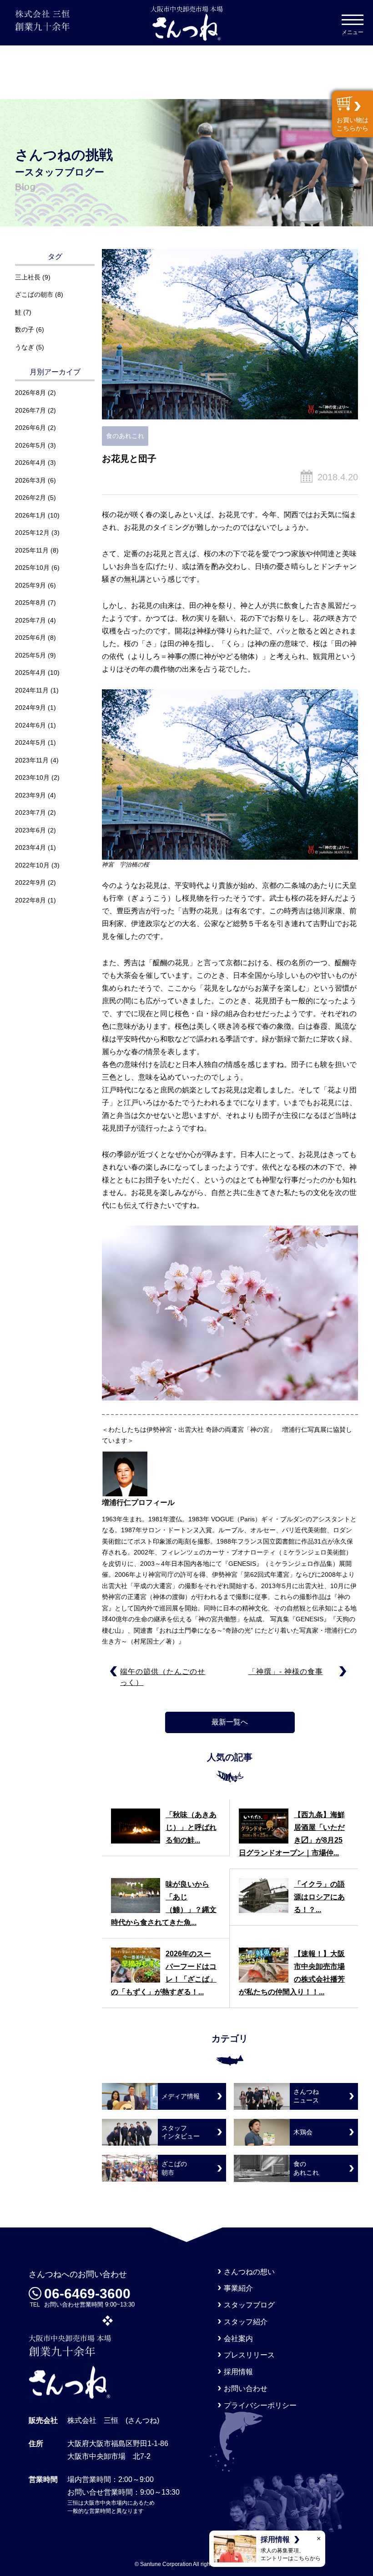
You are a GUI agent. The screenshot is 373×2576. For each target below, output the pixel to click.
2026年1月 (30, 515)
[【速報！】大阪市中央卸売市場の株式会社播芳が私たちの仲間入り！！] (264, 1965)
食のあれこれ (125, 436)
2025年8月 (30, 603)
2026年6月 (30, 428)
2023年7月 (30, 812)
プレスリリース (249, 2355)
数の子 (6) (30, 329)
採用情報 (238, 2372)
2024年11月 (32, 690)
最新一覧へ (230, 1722)
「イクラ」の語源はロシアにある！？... (319, 1897)
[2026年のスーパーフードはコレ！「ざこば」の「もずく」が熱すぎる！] (136, 1965)
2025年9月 (30, 585)
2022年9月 (30, 882)
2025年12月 (32, 533)
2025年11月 (32, 550)
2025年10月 (32, 568)
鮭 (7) (23, 312)
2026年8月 (30, 393)
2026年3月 (30, 480)
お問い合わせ (246, 2389)
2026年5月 (30, 445)
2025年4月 (30, 673)
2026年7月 (30, 410)
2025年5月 (30, 655)
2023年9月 (30, 795)
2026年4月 (30, 463)
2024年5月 (30, 742)
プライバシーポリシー (260, 2405)
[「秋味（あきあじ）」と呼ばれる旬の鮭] (136, 1826)
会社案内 (238, 2339)
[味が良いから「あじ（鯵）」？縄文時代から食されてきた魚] (136, 1896)
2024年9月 (30, 708)
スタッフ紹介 (246, 2322)
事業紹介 (238, 2288)
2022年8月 (30, 900)
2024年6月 (30, 725)
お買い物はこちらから (353, 124)
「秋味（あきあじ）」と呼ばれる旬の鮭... (191, 1827)
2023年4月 (30, 847)
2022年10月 (32, 865)
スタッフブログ (249, 2305)
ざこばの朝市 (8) (39, 294)
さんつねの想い (249, 2272)
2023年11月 (32, 760)
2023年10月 (32, 777)
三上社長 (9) (33, 277)
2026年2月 (30, 498)
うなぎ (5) (30, 347)
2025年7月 (30, 620)
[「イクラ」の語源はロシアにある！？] (264, 1896)
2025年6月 (30, 638)
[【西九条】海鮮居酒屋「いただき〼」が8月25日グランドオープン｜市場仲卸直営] (264, 1826)
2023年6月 (30, 830)
